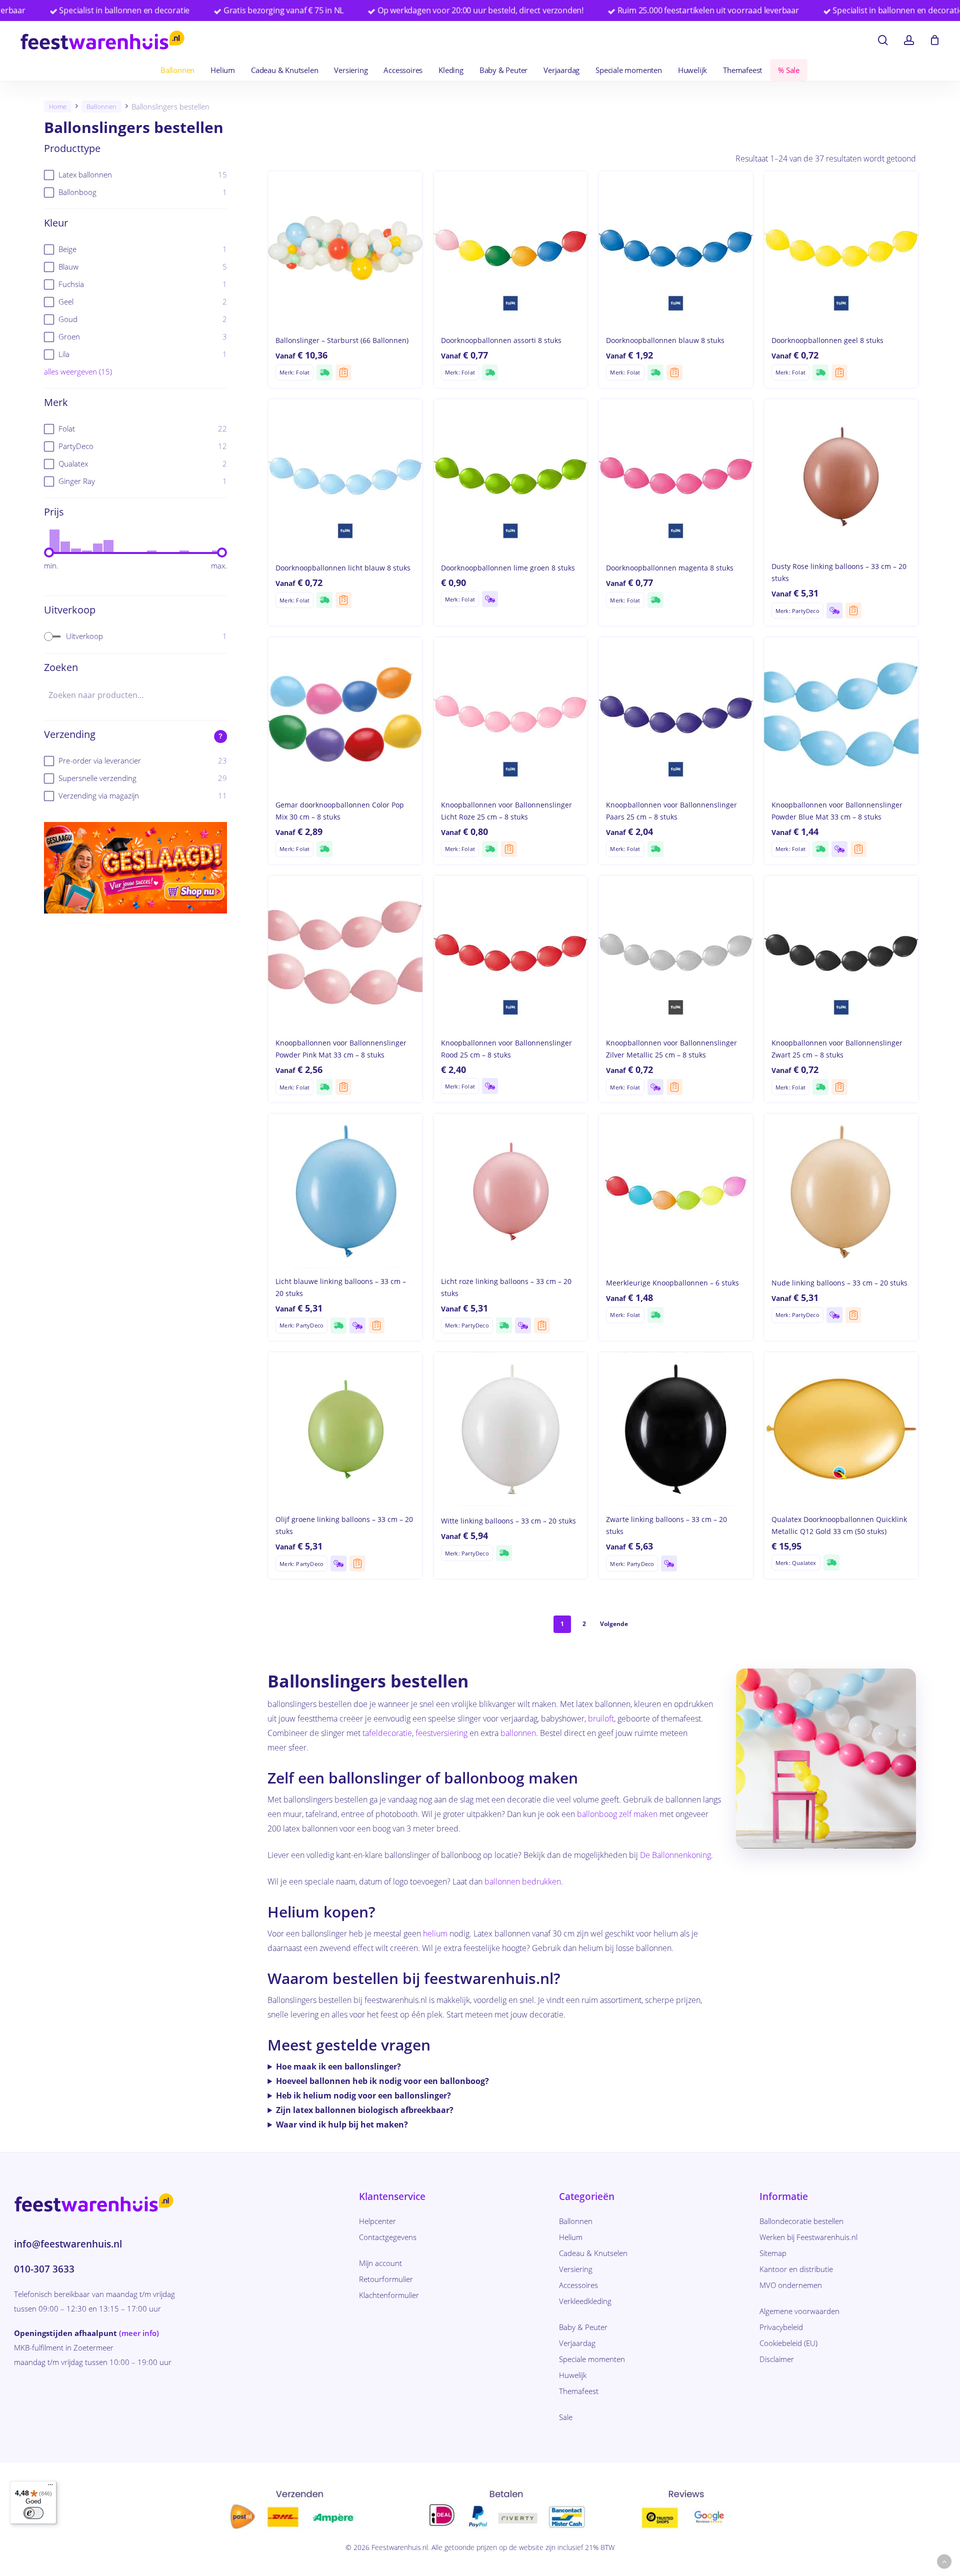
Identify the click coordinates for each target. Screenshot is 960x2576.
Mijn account (380, 2263)
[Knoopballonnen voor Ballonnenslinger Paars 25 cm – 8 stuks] (676, 714)
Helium (571, 2237)
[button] (944, 2562)
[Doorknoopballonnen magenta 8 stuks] (676, 476)
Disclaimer (777, 2359)
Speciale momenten (592, 2359)
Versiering (576, 2269)
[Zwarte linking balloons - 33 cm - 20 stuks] (676, 1429)
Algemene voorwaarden (799, 2311)
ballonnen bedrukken (523, 1881)
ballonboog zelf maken (617, 1814)
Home (58, 106)
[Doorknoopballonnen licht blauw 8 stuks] (345, 476)
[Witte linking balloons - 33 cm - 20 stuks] (511, 1429)
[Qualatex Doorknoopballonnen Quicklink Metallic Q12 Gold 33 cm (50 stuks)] (841, 1429)
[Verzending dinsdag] (490, 599)
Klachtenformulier (389, 2295)
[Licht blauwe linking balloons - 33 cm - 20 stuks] (345, 1191)
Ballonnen (101, 106)
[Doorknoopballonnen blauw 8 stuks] (676, 248)
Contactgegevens (388, 2237)
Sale (566, 2417)
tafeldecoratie (387, 1733)
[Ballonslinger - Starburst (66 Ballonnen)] (345, 248)
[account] (909, 40)
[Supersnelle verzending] (324, 372)
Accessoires (578, 2285)
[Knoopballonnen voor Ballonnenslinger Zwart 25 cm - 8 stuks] (841, 953)
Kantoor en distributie (796, 2269)
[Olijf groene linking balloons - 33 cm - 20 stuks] (345, 1429)
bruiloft (601, 1718)
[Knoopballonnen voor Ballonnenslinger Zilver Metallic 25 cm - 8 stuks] (676, 953)
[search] (883, 40)
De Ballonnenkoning (675, 1855)
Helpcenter (377, 2221)
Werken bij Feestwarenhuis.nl (808, 2237)
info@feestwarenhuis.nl (68, 2244)
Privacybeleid (781, 2327)
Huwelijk (573, 2375)
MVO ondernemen (791, 2285)
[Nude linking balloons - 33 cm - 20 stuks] (841, 1191)
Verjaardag (577, 2343)
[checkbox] (135, 175)
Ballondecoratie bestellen (801, 2221)
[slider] (49, 552)
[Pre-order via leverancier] (343, 372)
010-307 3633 (44, 2269)
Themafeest (579, 2391)
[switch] (33, 2513)
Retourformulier (386, 2279)
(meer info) (139, 2333)
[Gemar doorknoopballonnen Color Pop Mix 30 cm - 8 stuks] (345, 714)
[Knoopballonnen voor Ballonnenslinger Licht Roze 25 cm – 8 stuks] (511, 714)
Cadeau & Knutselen (593, 2253)
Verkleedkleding (585, 2301)
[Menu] (50, 2487)
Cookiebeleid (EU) (788, 2343)
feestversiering (441, 1733)
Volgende (614, 1624)
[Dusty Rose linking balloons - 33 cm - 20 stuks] (841, 476)
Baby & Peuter (583, 2327)
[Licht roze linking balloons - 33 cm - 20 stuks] (511, 1191)
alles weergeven (78, 371)
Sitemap (773, 2253)
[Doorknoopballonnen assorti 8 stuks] (511, 248)
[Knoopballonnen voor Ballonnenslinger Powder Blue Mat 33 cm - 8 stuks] (841, 714)
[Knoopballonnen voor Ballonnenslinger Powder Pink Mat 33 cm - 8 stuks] (345, 953)
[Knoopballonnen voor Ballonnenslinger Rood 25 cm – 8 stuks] (511, 953)
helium (435, 1933)
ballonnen (518, 1733)
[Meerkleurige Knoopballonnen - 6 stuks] (676, 1191)
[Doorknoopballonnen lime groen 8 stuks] (511, 476)
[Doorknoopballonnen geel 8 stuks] (841, 248)
